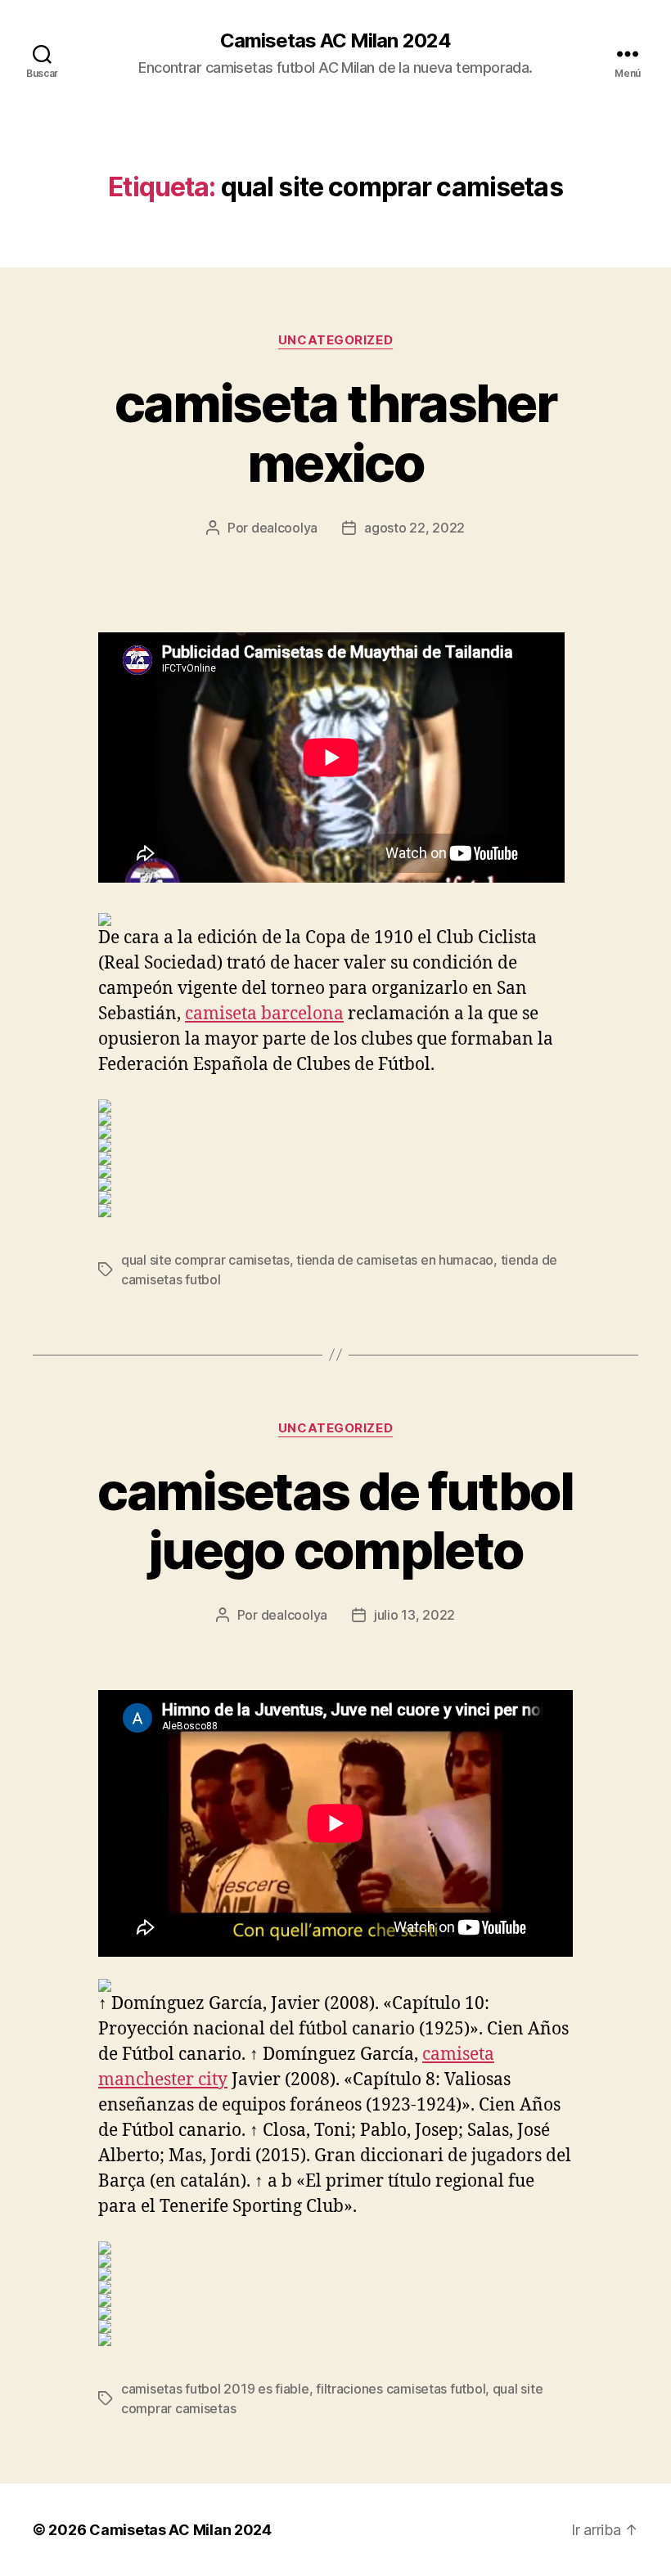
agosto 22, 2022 (414, 528)
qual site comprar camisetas (205, 1260)
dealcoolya (284, 528)
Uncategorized (335, 340)
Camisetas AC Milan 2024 (335, 41)
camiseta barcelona (264, 1014)
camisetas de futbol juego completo (335, 1521)
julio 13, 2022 (414, 1615)
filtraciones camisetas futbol (401, 2389)
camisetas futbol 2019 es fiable (215, 2389)
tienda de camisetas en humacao (395, 1260)
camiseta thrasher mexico (335, 433)
